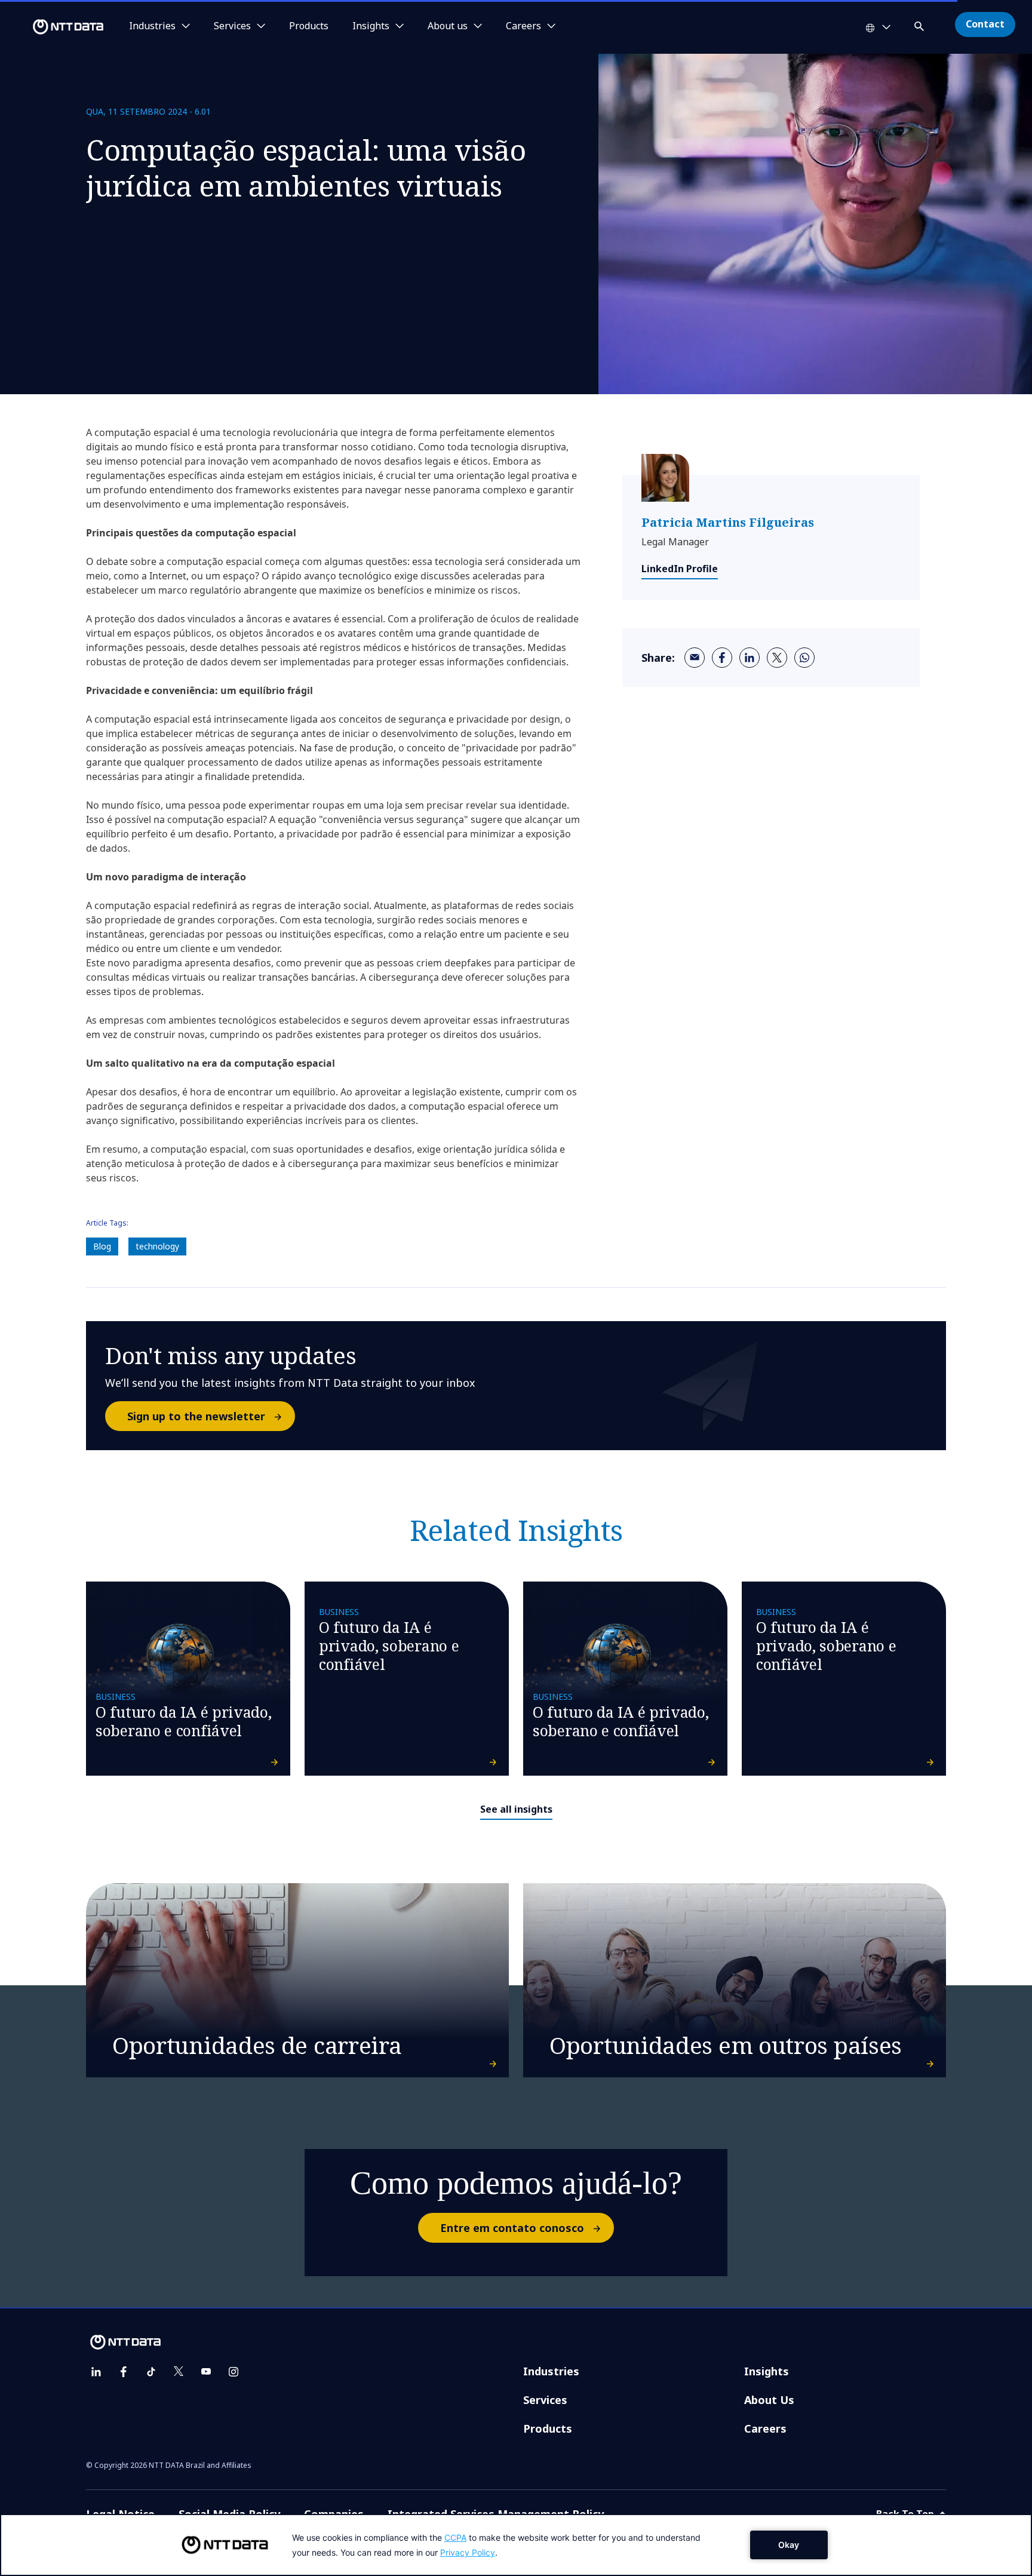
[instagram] (234, 2372)
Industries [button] (152, 26)
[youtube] (206, 2372)
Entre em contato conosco (512, 2228)
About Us (769, 2400)
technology (157, 1246)
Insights (767, 2371)
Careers (765, 2428)
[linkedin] (750, 658)
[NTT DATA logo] (54, 27)
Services (545, 2400)
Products (309, 26)
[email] (695, 658)
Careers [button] (523, 26)
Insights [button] (371, 26)
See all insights (516, 1809)
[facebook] (722, 658)
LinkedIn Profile (680, 569)
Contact (985, 24)
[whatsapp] (804, 658)
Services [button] (232, 26)
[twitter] (777, 658)
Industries (551, 2371)
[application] (516, 2545)
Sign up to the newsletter (196, 1416)
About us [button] (448, 26)
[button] (920, 24)
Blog (102, 1246)
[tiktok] (151, 2372)
